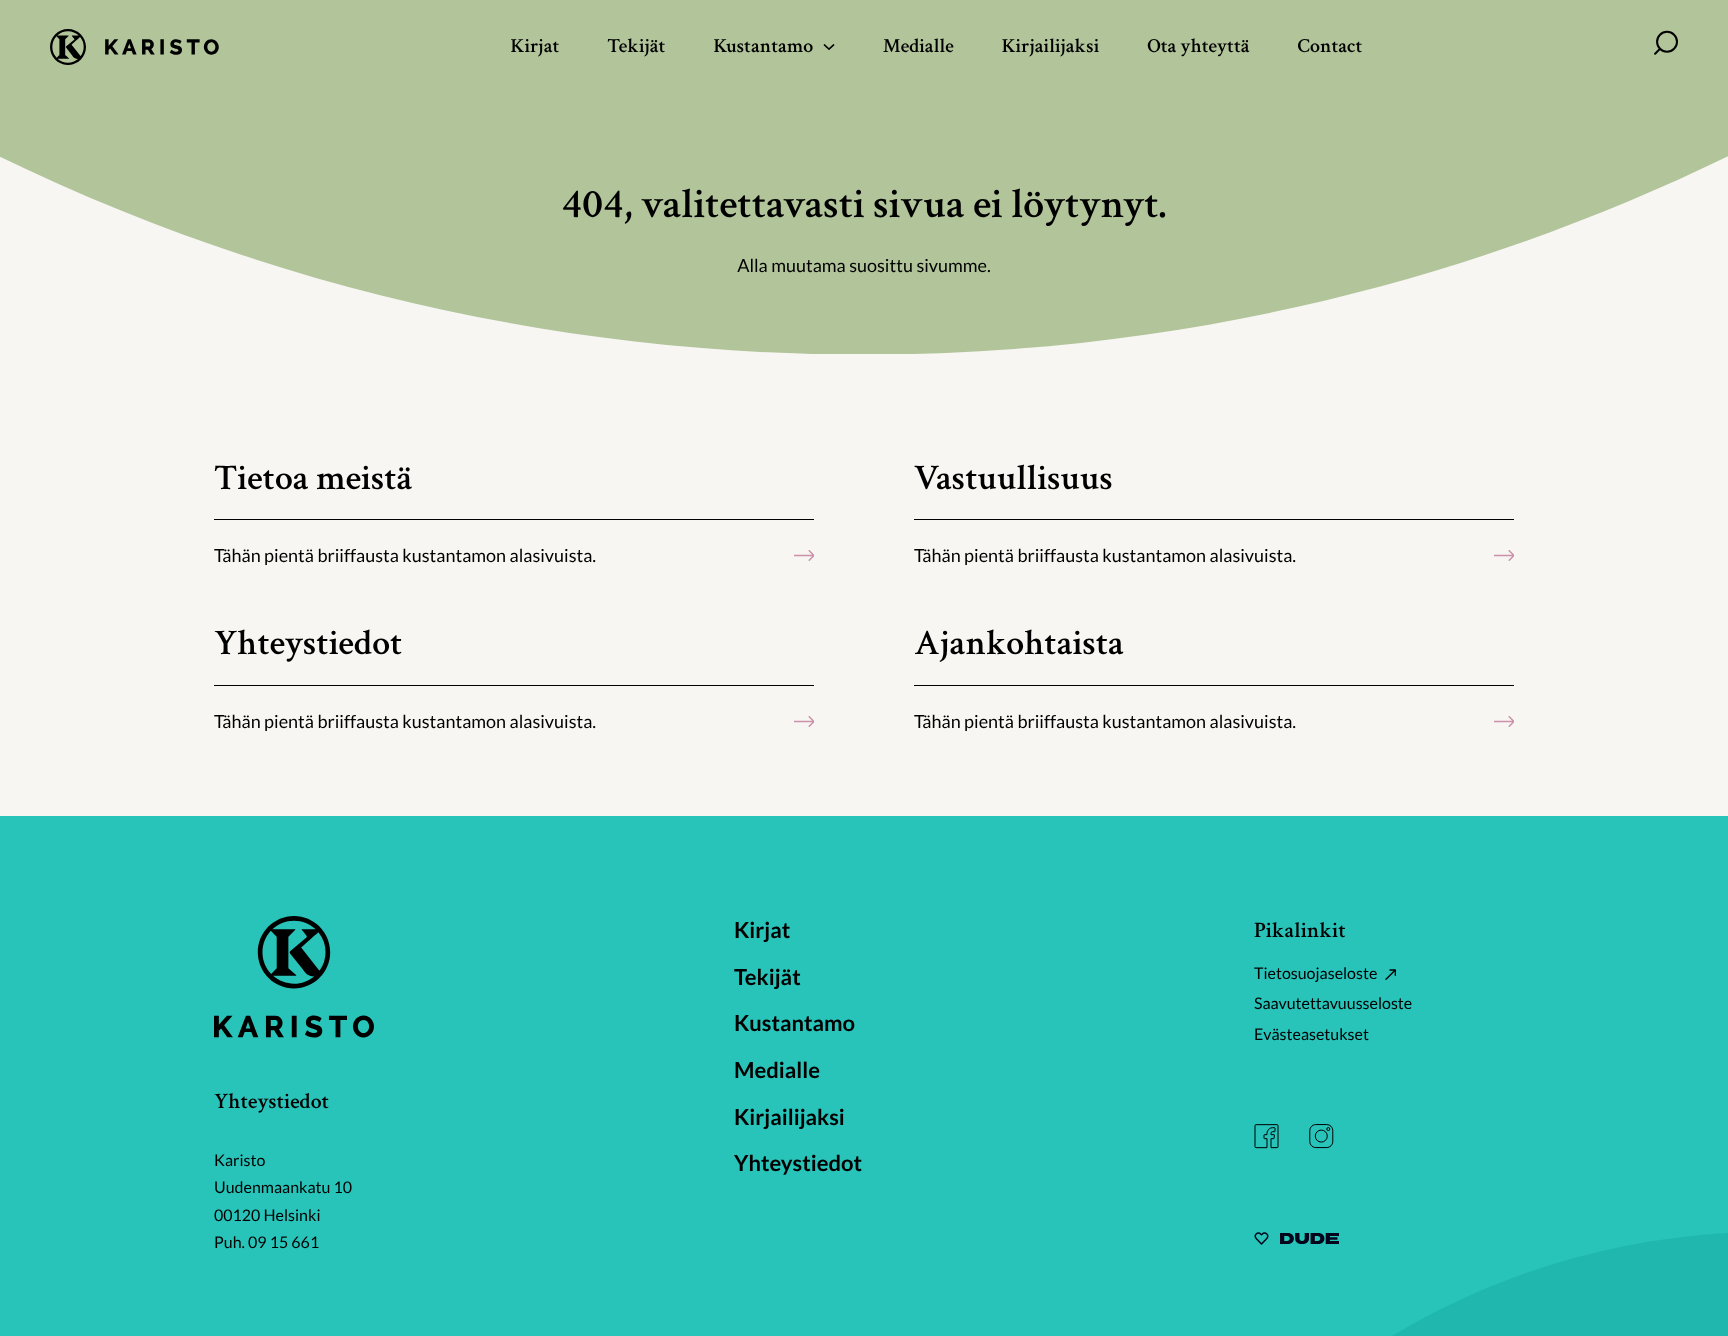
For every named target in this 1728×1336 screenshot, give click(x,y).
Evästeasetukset (1311, 1034)
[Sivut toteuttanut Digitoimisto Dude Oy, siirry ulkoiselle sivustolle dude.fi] (1296, 1241)
